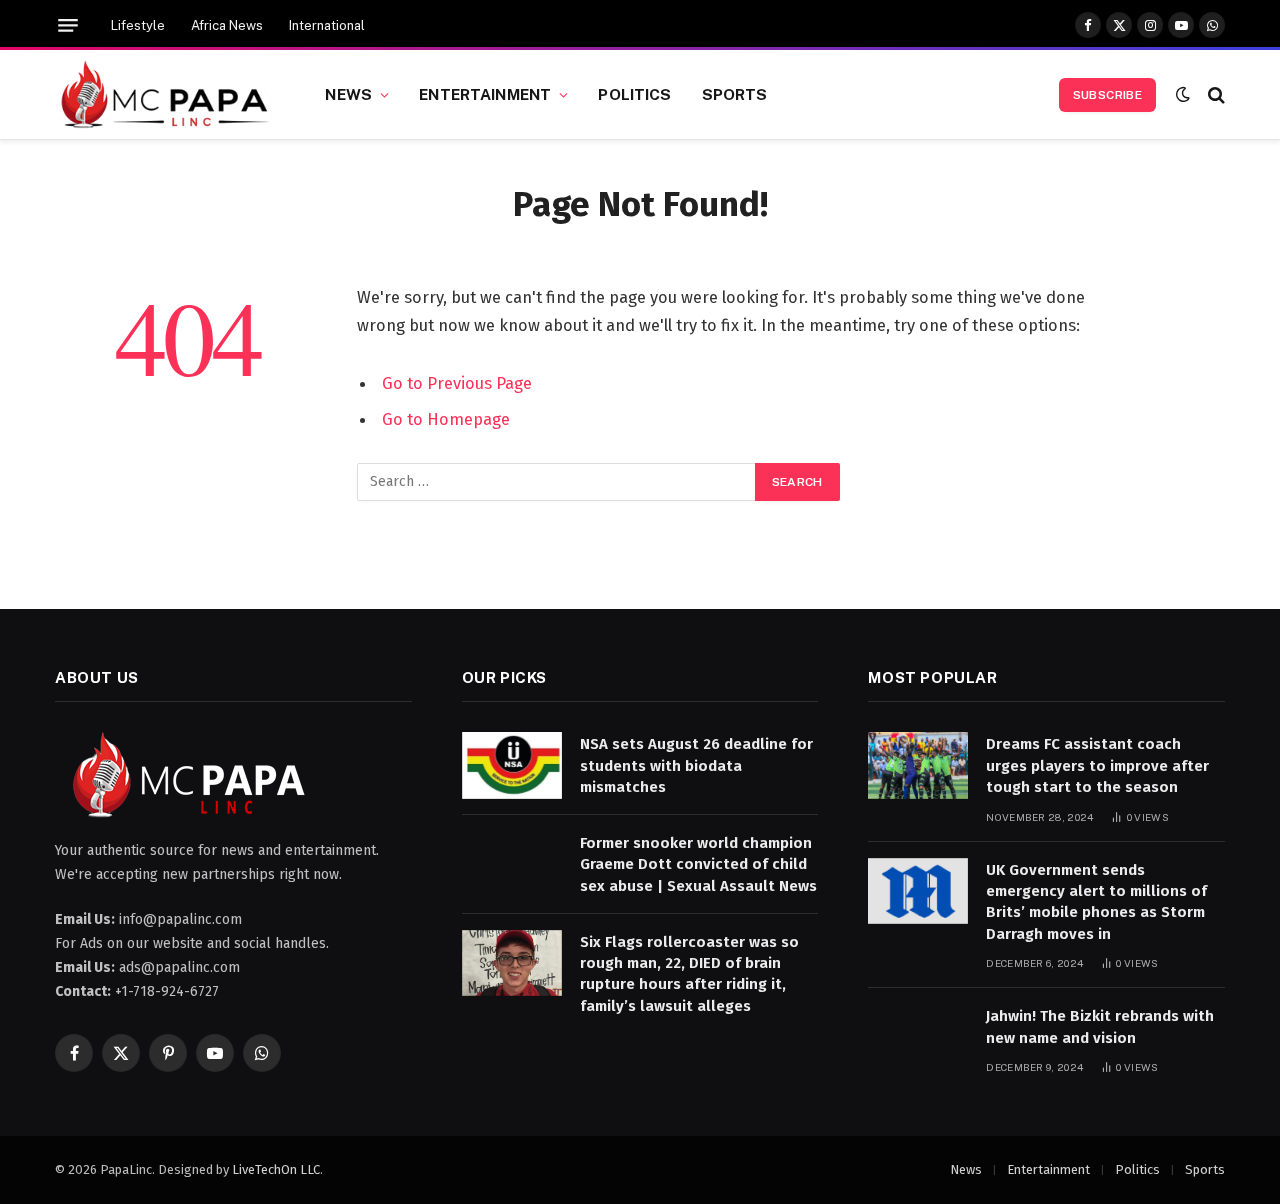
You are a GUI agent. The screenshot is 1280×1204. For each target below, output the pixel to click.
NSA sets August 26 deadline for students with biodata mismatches (696, 765)
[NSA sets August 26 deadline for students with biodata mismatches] (512, 765)
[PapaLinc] (165, 95)
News (348, 94)
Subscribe (1107, 95)
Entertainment (485, 94)
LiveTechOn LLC (276, 1169)
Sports (735, 94)
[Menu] (68, 25)
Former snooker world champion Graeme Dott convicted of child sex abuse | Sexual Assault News (698, 864)
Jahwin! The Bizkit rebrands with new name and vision (1100, 1026)
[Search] (1214, 94)
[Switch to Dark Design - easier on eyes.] (1183, 94)
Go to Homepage (446, 419)
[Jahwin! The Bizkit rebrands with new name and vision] (918, 1037)
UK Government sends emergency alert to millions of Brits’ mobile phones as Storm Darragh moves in (1096, 902)
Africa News (227, 25)
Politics (634, 94)
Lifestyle (138, 25)
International (327, 25)
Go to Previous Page (457, 383)
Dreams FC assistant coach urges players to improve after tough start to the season (1097, 765)
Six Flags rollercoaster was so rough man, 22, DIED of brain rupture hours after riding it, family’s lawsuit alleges (689, 974)
